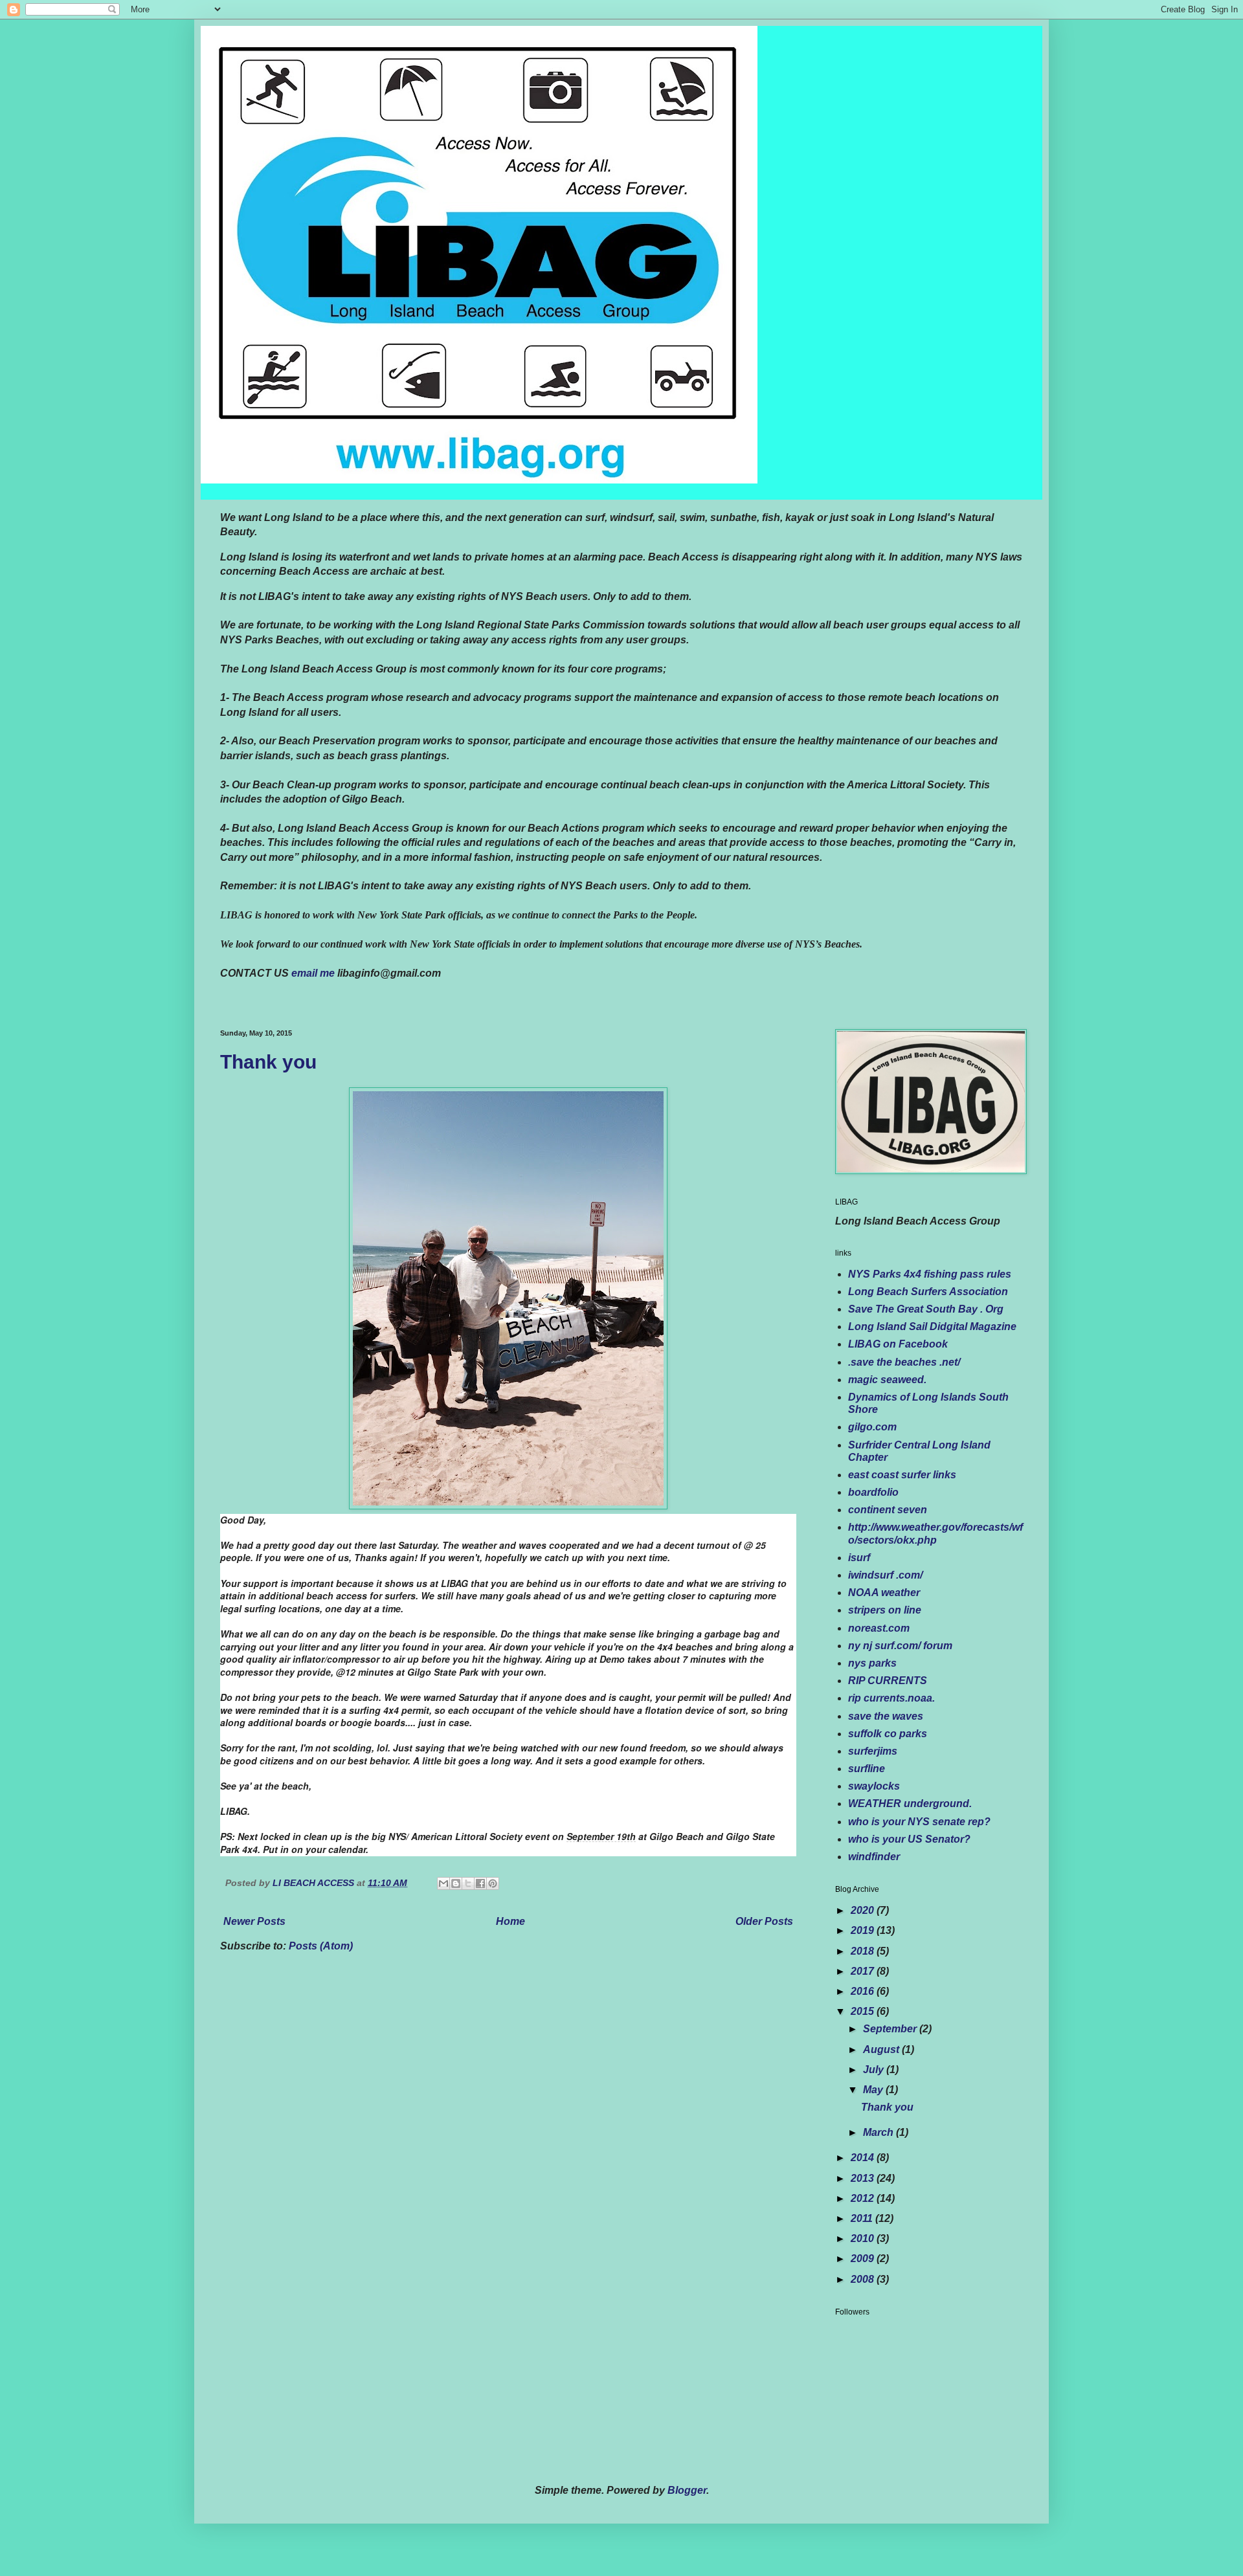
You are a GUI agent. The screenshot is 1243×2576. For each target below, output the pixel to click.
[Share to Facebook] (480, 1883)
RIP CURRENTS (888, 1681)
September (891, 2029)
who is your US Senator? (909, 1839)
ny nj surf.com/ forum (900, 1646)
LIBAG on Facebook (898, 1344)
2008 (864, 2279)
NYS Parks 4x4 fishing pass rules (930, 1274)
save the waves (886, 1716)
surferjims (873, 1751)
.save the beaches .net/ (904, 1362)
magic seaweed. (887, 1380)
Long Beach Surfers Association (928, 1292)
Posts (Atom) (321, 1946)
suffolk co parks (888, 1734)
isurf (859, 1558)
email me (313, 973)
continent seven (888, 1510)
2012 (864, 2198)
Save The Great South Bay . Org (926, 1309)
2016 (864, 1991)
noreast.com (879, 1628)
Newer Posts (254, 1921)
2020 (864, 1910)
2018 (864, 1951)
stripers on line (885, 1610)
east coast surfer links (902, 1475)
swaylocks (874, 1786)
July (875, 2070)
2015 (864, 2011)
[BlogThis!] (456, 1883)
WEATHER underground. (910, 1804)
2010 (864, 2238)
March (879, 2132)
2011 (863, 2218)
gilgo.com (872, 1427)
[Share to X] (468, 1883)
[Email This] (443, 1883)
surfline (867, 1769)
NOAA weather (884, 1593)
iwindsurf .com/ (885, 1575)
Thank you (268, 1062)
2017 (864, 1971)
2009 (864, 2259)
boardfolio (873, 1492)
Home (510, 1921)
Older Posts (764, 1921)
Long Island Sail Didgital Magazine (932, 1327)
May (874, 2090)
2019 (864, 1930)
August (882, 2049)
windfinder (874, 1857)
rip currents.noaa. (891, 1698)
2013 (864, 2178)
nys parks (872, 1663)
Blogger (687, 2490)
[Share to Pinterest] (493, 1883)
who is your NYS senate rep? (919, 1822)
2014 (864, 2158)
